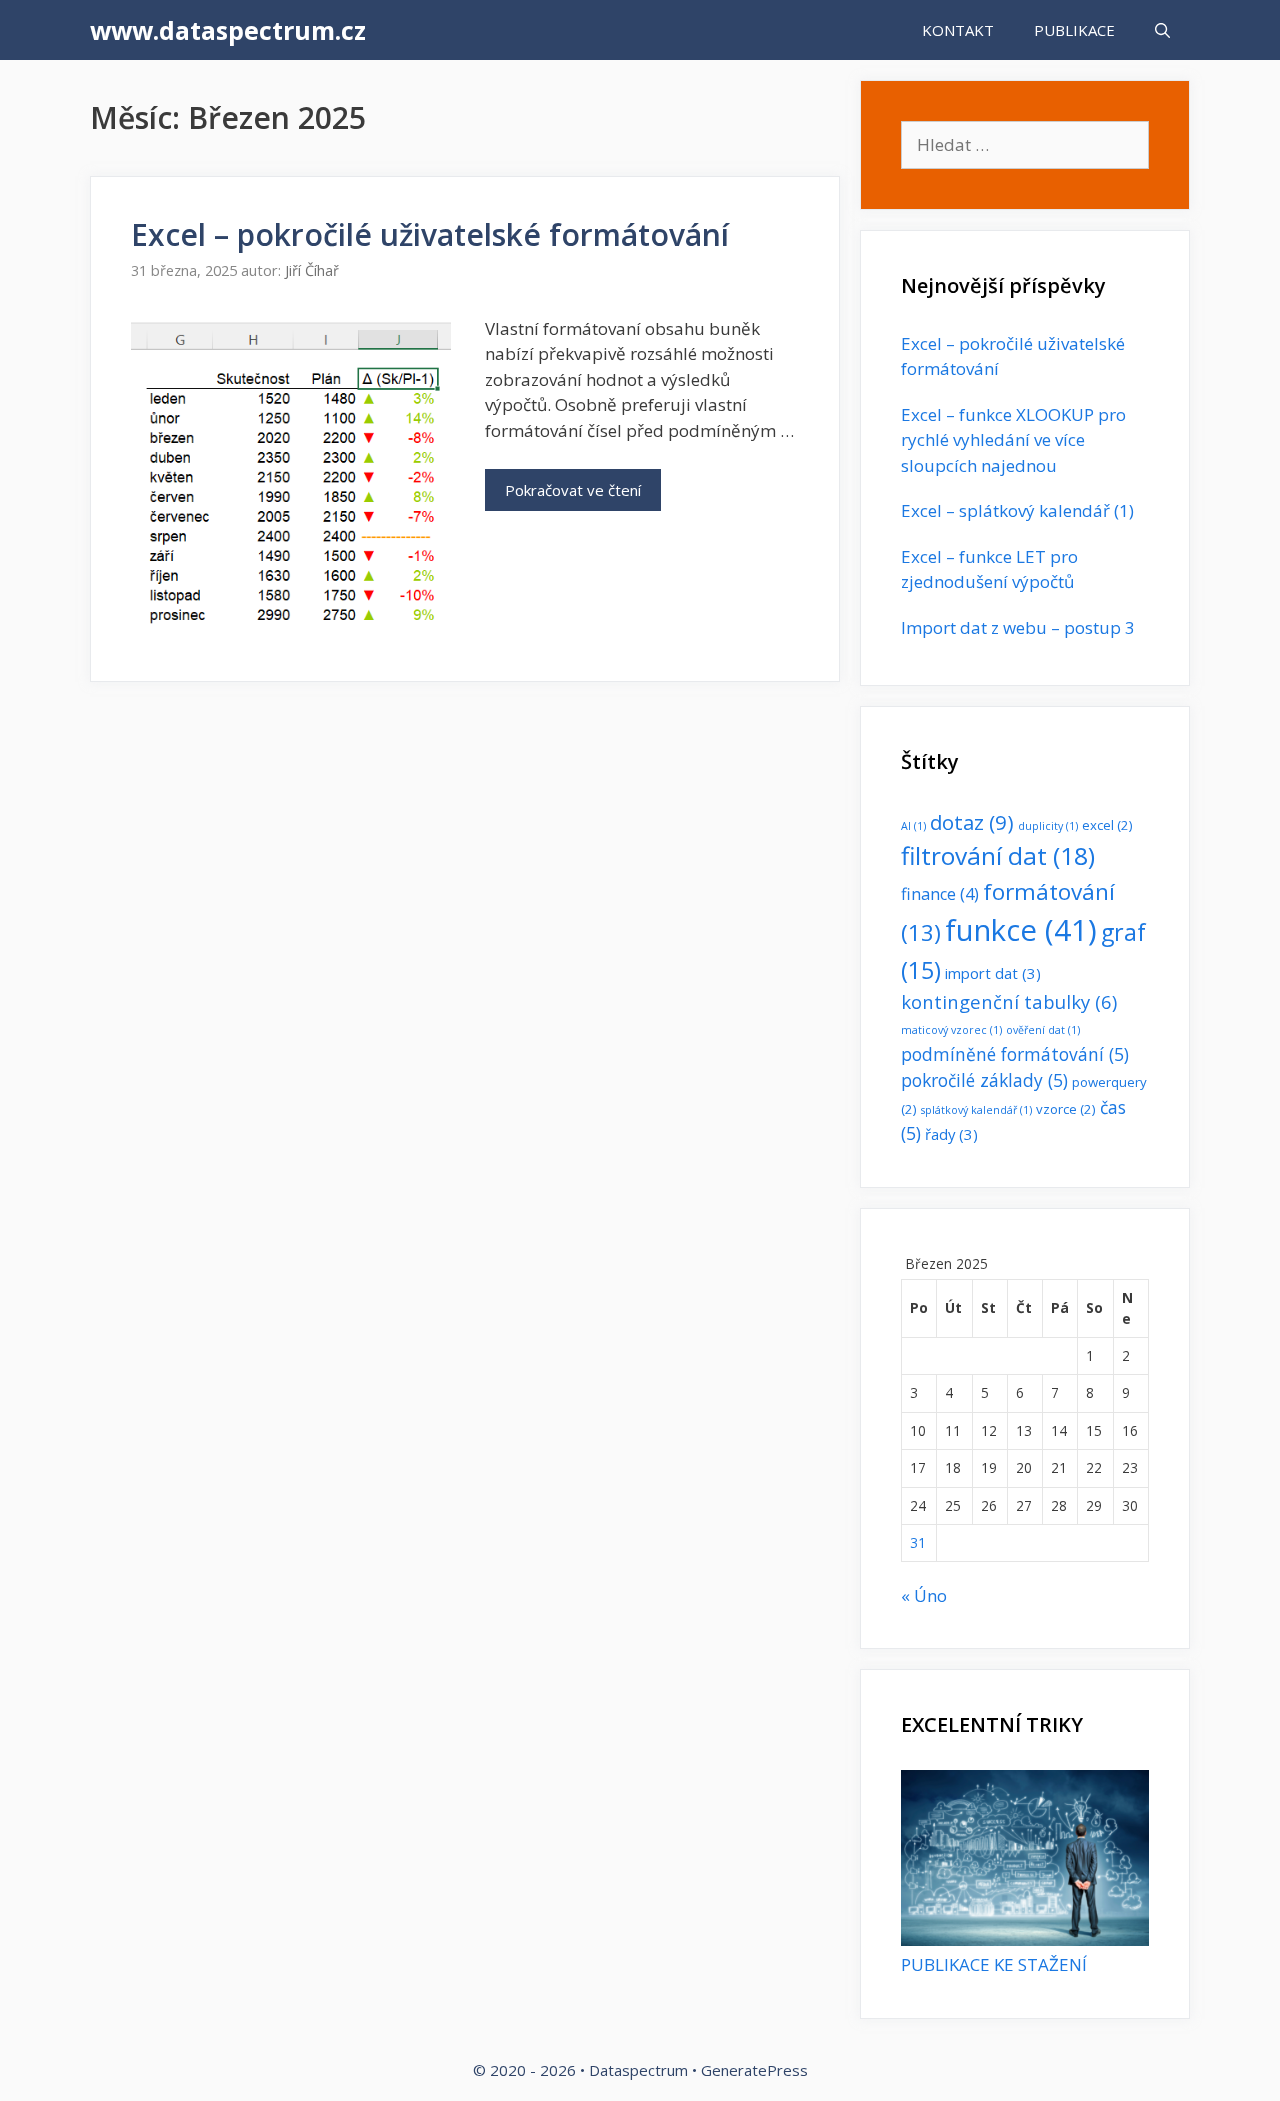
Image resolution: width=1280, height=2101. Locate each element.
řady (951, 1134)
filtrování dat (998, 855)
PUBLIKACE (1074, 30)
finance (940, 894)
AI (913, 826)
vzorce (1066, 1109)
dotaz (972, 822)
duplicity (1048, 826)
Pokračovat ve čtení (573, 490)
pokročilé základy (984, 1080)
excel (1107, 825)
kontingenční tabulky (1009, 1001)
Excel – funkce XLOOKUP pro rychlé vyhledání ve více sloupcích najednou (1013, 440)
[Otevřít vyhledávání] (1162, 30)
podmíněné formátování (1015, 1054)
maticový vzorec (951, 1030)
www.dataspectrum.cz (228, 30)
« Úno (924, 1595)
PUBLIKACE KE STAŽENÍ (994, 1964)
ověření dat (1043, 1030)
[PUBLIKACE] (1025, 1939)
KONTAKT (958, 30)
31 (918, 1542)
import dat (993, 973)
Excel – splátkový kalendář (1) (1017, 510)
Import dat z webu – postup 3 (1018, 627)
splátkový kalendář (976, 1110)
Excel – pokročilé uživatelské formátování (430, 234)
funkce (1021, 930)
